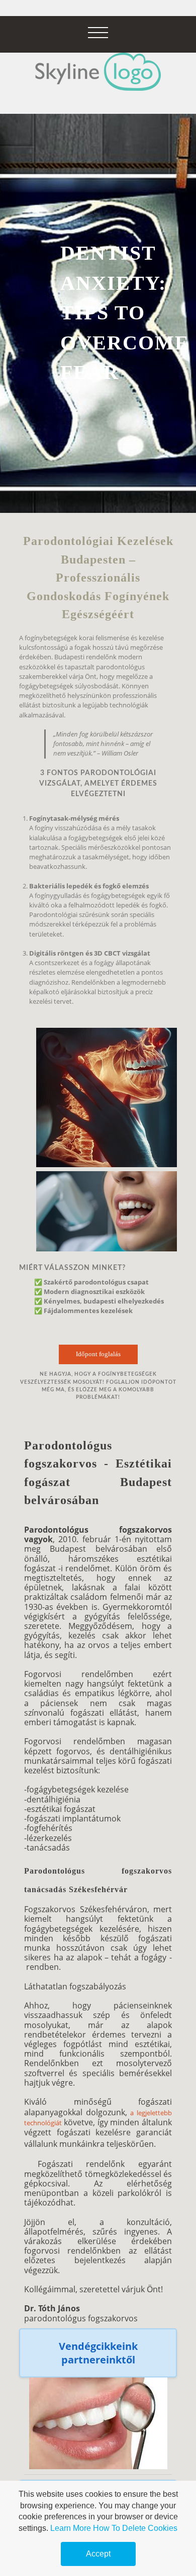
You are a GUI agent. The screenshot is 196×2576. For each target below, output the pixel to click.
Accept (98, 2554)
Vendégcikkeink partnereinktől (98, 2353)
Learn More (71, 2528)
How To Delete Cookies (135, 2528)
